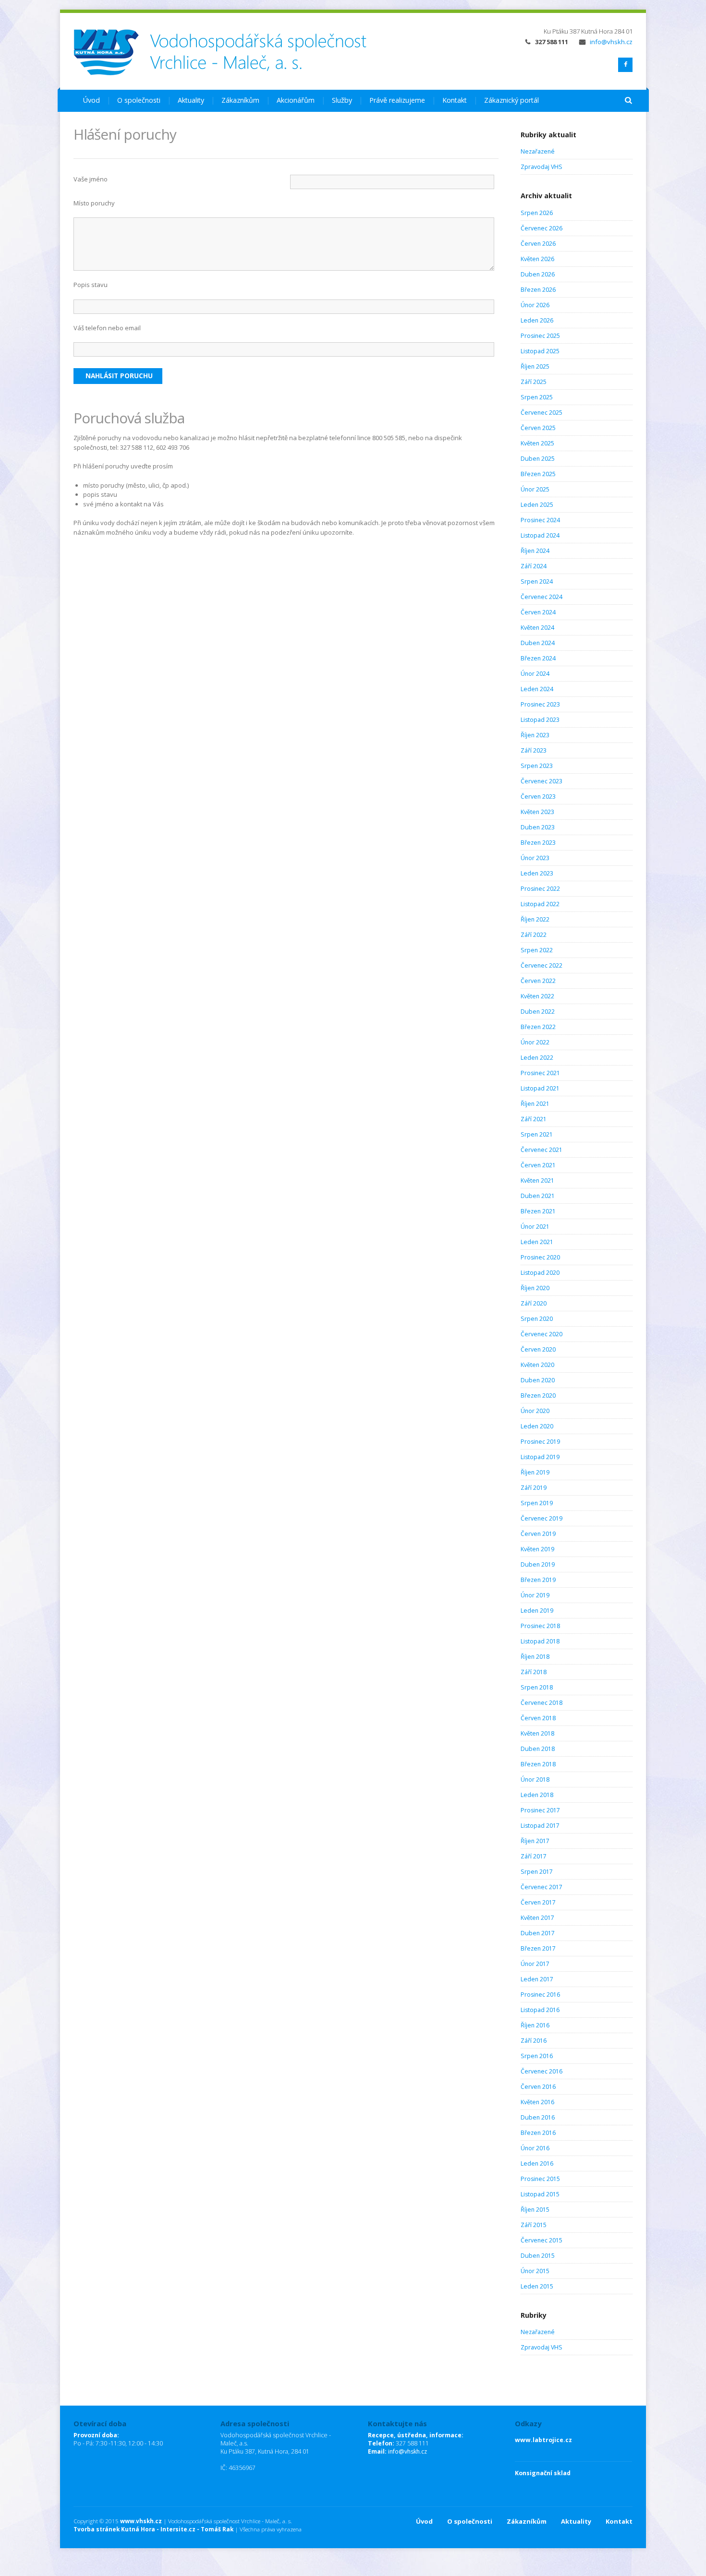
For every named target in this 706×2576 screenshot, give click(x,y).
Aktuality (191, 100)
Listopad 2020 (540, 1273)
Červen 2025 (538, 428)
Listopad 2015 (540, 2194)
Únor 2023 (535, 858)
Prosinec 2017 (540, 1810)
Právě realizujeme (397, 100)
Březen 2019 (538, 1580)
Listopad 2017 (540, 1826)
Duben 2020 (538, 1380)
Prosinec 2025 (540, 336)
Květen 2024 (537, 628)
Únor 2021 (535, 1227)
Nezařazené (538, 151)
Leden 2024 (537, 689)
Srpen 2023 (537, 766)
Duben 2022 (538, 1012)
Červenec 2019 (542, 1518)
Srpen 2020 (537, 1319)
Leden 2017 (537, 1979)
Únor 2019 (535, 1595)
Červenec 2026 (542, 228)
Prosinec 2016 (540, 1995)
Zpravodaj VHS (542, 167)
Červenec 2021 (542, 1150)
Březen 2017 (538, 1948)
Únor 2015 (535, 2271)
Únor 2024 (535, 674)
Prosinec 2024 (540, 520)
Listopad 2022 (540, 904)
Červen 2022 (538, 981)
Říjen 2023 (535, 735)
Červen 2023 (538, 797)
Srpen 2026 (537, 213)
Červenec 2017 (542, 1887)
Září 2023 (534, 750)
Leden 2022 (537, 1058)
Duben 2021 (538, 1196)
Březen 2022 (538, 1027)
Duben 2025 (538, 459)
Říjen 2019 (535, 1472)
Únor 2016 (535, 2148)
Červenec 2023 (542, 781)
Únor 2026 (535, 305)
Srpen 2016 (537, 2056)
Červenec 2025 (542, 413)
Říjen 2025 (535, 366)
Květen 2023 (537, 812)
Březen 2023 (538, 843)
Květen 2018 (537, 1733)
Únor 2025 (535, 489)
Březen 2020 (538, 1396)
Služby (342, 100)
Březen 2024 (538, 658)
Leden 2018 (537, 1795)
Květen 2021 (537, 1180)
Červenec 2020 (542, 1334)
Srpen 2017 (537, 1872)
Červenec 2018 (542, 1703)
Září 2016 (534, 2041)
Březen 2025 (538, 474)
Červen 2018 (538, 1718)
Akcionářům (296, 100)
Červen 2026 (538, 244)
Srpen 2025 (537, 397)
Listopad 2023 (540, 720)
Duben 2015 (538, 2256)
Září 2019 (534, 1488)
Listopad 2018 (540, 1641)
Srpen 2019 (537, 1503)
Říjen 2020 (535, 1288)
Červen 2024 (538, 612)
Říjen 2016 (535, 2025)
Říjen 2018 (535, 1657)
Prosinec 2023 (540, 704)
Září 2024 (534, 566)
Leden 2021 (537, 1242)
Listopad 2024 (540, 535)
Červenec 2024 (542, 597)
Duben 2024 (538, 643)
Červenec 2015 (542, 2240)
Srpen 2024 (537, 581)
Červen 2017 (538, 1902)
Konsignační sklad (543, 2473)
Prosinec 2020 (540, 1257)
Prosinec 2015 (540, 2179)
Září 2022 (534, 935)
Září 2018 (534, 1672)
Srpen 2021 (537, 1134)
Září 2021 (534, 1119)
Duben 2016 (538, 2117)
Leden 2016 (537, 2163)
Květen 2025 (537, 443)
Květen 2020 (537, 1365)
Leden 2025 (537, 505)
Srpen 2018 (537, 1687)
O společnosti (139, 100)
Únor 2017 (535, 1964)
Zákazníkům (240, 100)
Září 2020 (534, 1303)
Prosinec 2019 (540, 1442)
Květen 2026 (537, 259)
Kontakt (455, 100)
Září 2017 (534, 1856)
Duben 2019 (538, 1564)
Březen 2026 (538, 290)
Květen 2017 (537, 1918)
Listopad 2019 (540, 1457)
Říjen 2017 (535, 1841)
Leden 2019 (537, 1611)
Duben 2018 (538, 1749)
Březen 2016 (538, 2133)
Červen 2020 (538, 1349)
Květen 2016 (537, 2102)
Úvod (91, 100)
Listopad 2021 (540, 1088)
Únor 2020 (535, 1411)
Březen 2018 (538, 1764)
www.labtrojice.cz (543, 2440)
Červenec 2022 (542, 965)
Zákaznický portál (511, 100)
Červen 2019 (538, 1534)
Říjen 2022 (535, 919)
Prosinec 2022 (540, 889)
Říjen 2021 (535, 1104)
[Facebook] (625, 65)
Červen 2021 (538, 1165)
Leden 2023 (537, 873)
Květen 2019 (537, 1549)
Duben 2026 (538, 274)
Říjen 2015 (535, 2210)
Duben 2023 (538, 827)
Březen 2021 (538, 1211)
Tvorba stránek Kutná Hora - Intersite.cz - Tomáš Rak (153, 2529)
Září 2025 (534, 382)
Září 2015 (534, 2225)
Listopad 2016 (540, 2010)
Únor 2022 (535, 1042)
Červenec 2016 (542, 2071)
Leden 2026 (537, 320)
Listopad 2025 (540, 351)
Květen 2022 (537, 996)
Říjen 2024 (535, 551)
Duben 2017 (538, 1933)
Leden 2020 (537, 1426)
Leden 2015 (537, 2286)
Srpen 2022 (537, 950)
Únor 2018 (535, 1779)
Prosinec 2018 (540, 1626)
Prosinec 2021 (540, 1073)
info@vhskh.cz (610, 42)
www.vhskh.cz (141, 2521)
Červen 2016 (538, 2087)
